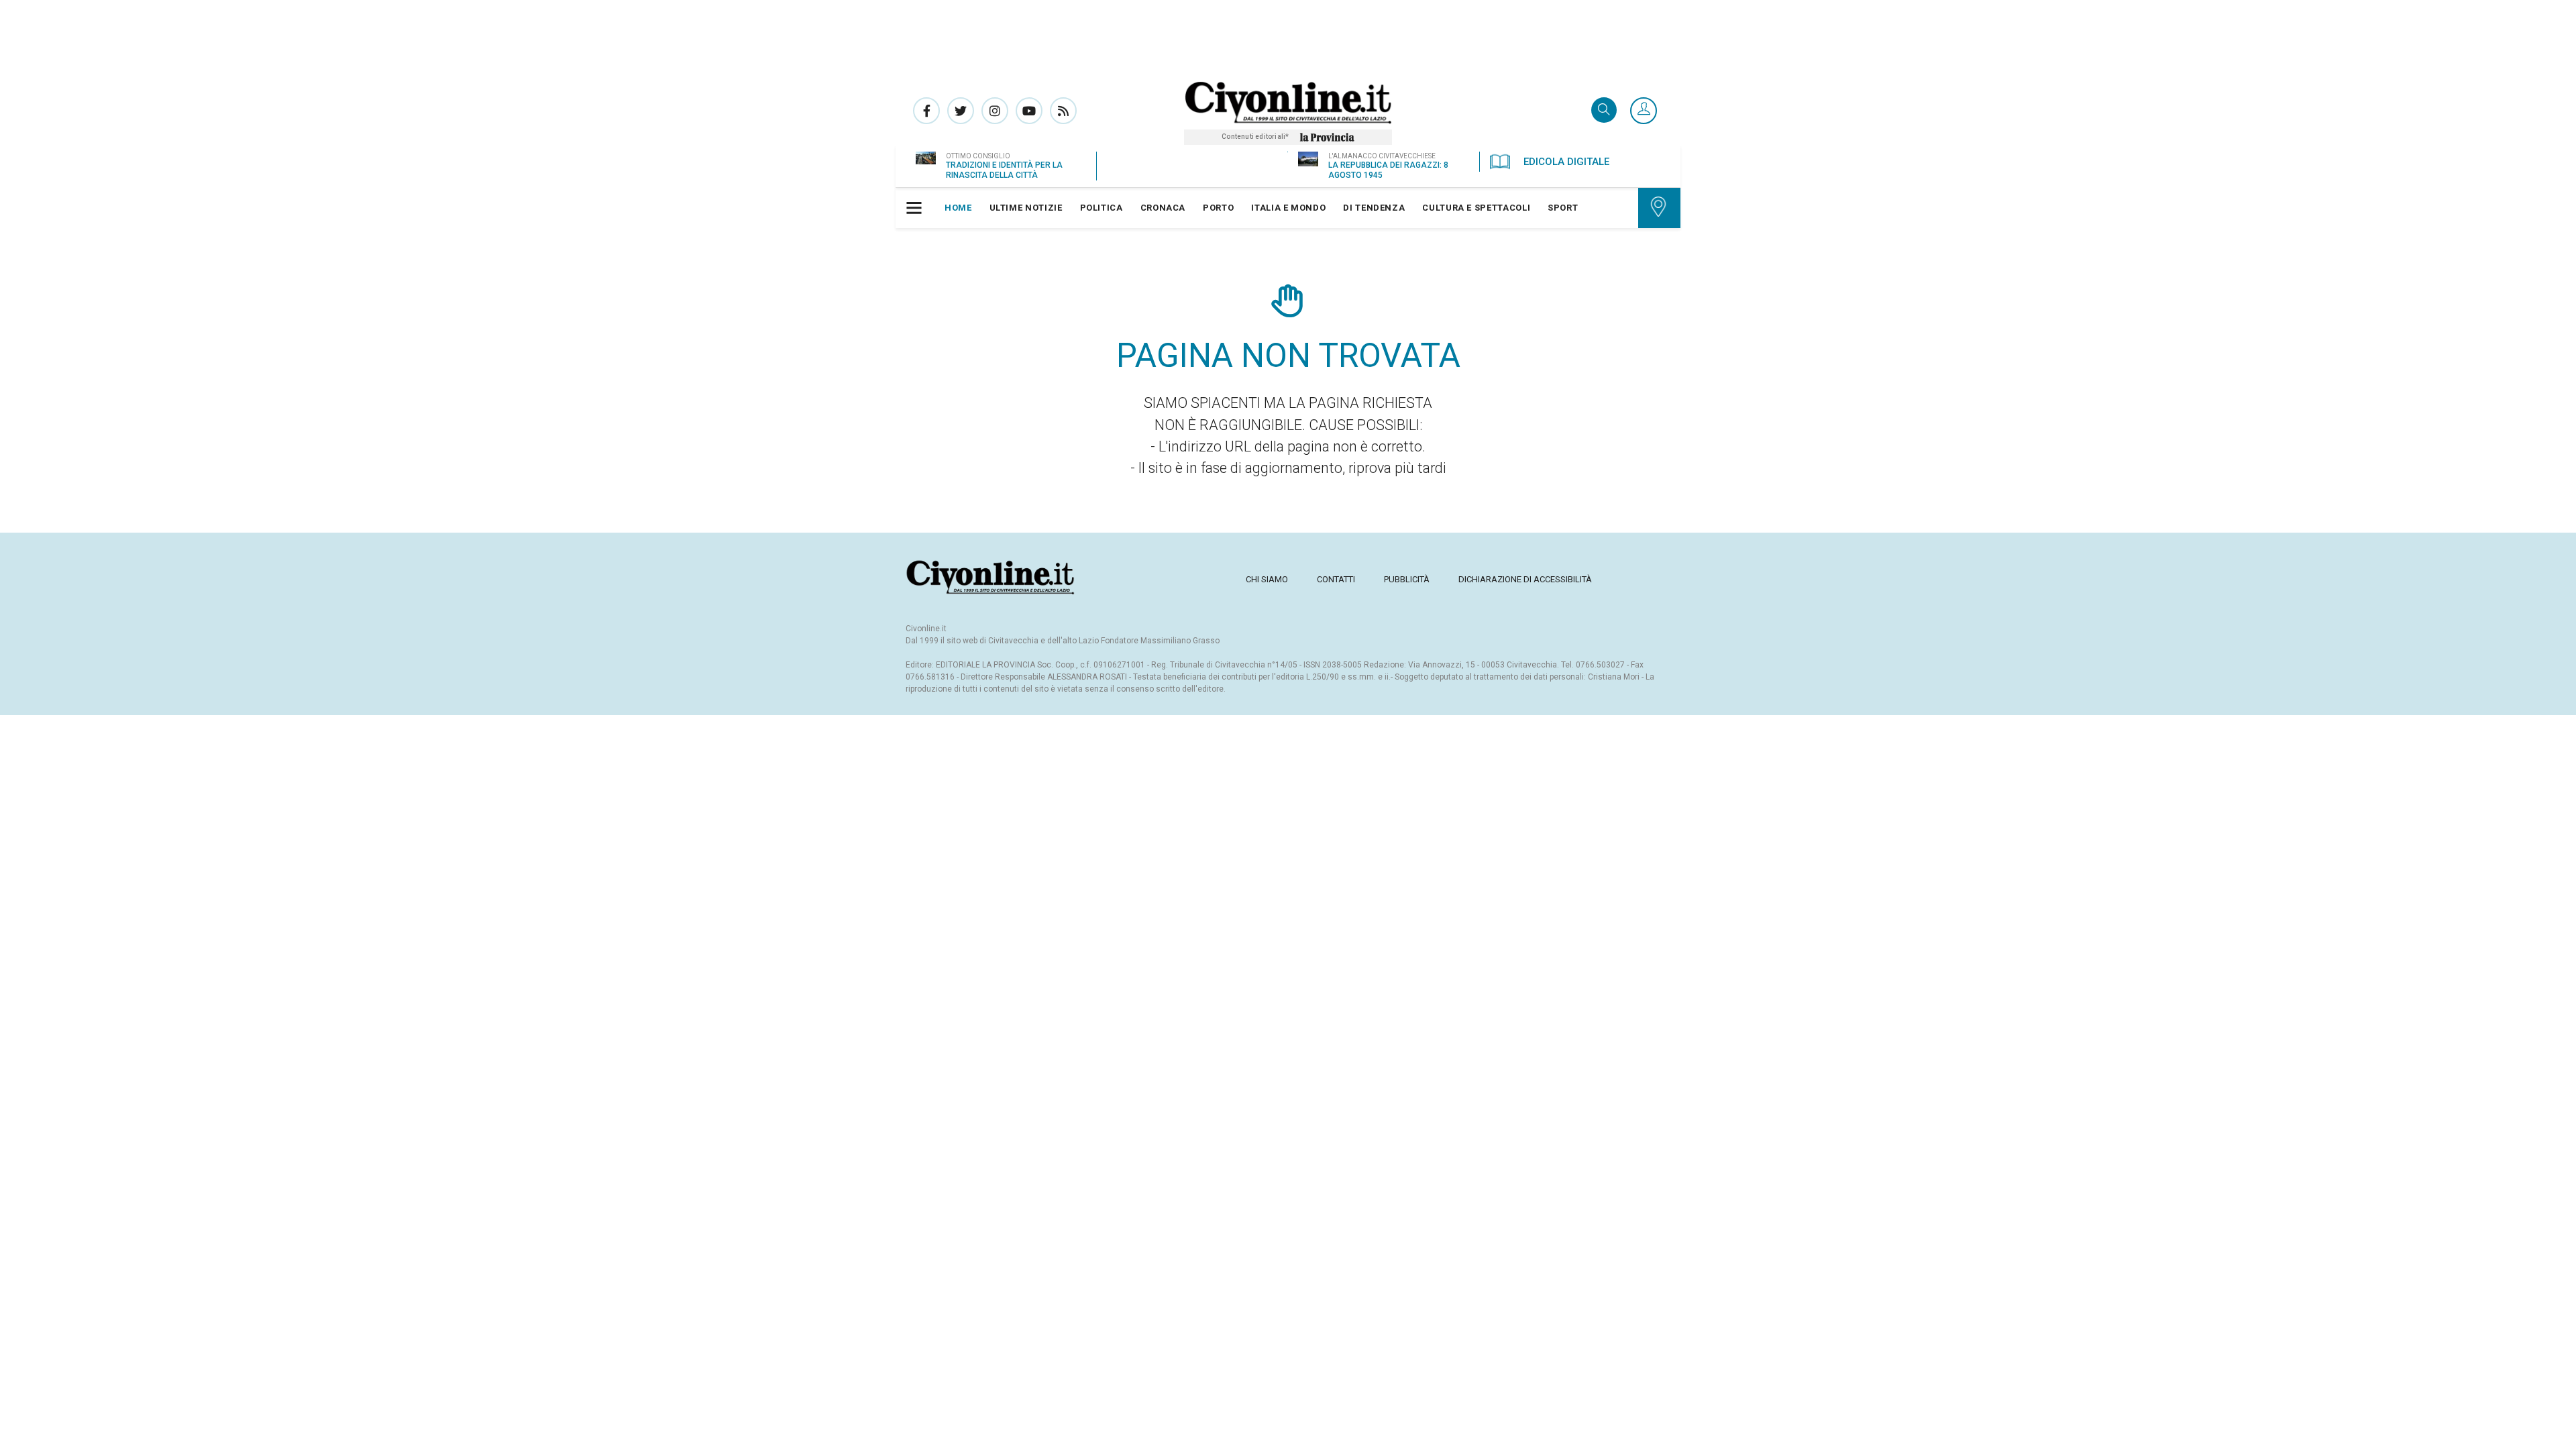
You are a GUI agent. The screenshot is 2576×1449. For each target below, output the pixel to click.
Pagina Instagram (995, 111)
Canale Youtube (1029, 111)
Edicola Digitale (1566, 162)
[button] (1644, 111)
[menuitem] (958, 208)
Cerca (1604, 111)
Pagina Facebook (926, 111)
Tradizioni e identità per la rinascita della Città (1004, 170)
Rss (1063, 111)
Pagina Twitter (961, 111)
